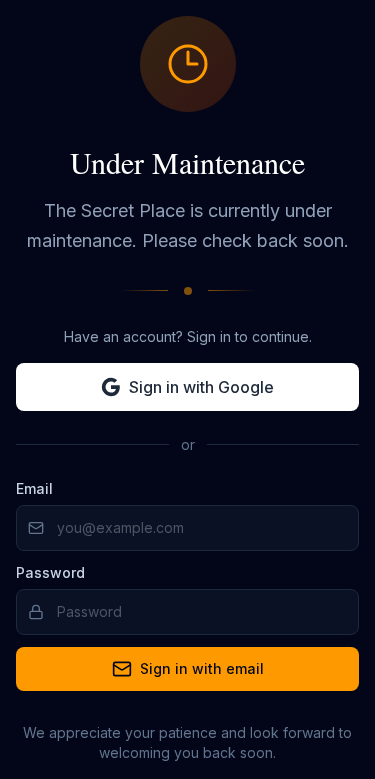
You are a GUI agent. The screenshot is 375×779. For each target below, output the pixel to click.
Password (50, 572)
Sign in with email (202, 668)
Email (34, 488)
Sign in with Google (201, 387)
